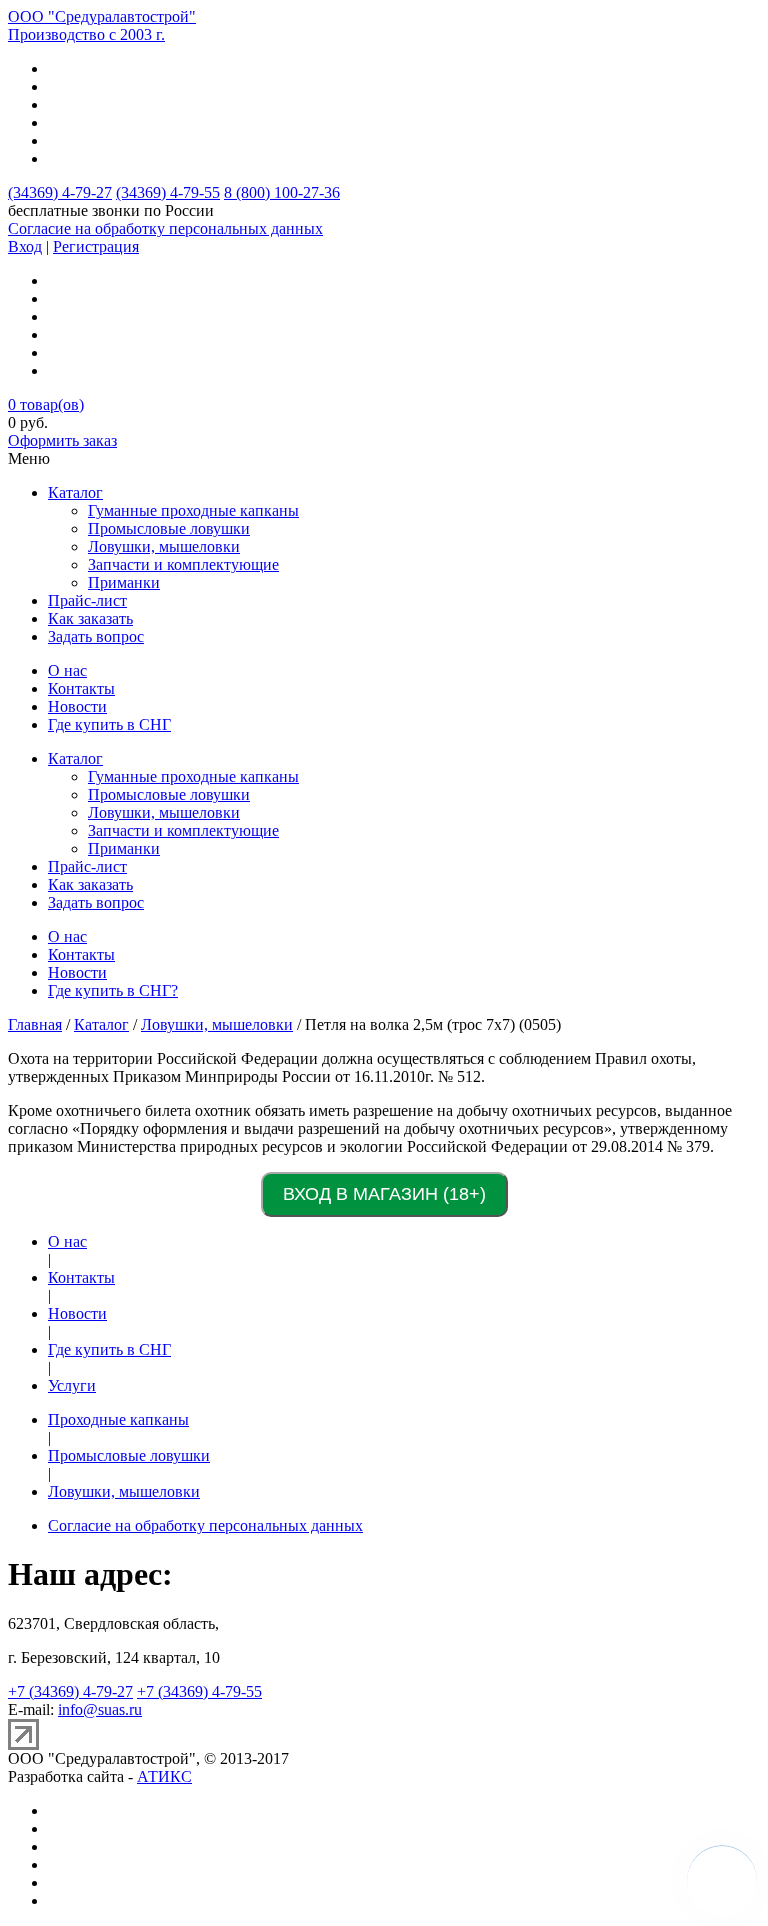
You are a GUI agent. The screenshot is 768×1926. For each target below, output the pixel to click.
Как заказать (90, 618)
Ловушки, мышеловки (164, 546)
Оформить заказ (62, 440)
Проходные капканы (118, 1419)
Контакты (81, 688)
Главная (35, 1024)
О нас (67, 670)
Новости (77, 706)
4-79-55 (168, 192)
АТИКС (164, 1776)
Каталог (75, 492)
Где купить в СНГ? (113, 990)
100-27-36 (282, 192)
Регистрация (96, 246)
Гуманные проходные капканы (193, 510)
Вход (25, 246)
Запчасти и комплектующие (183, 564)
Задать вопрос (96, 636)
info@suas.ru (100, 1709)
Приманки (124, 582)
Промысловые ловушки (169, 528)
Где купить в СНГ (109, 724)
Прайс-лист (87, 600)
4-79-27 (60, 192)
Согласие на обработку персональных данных (165, 228)
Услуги (72, 1385)
